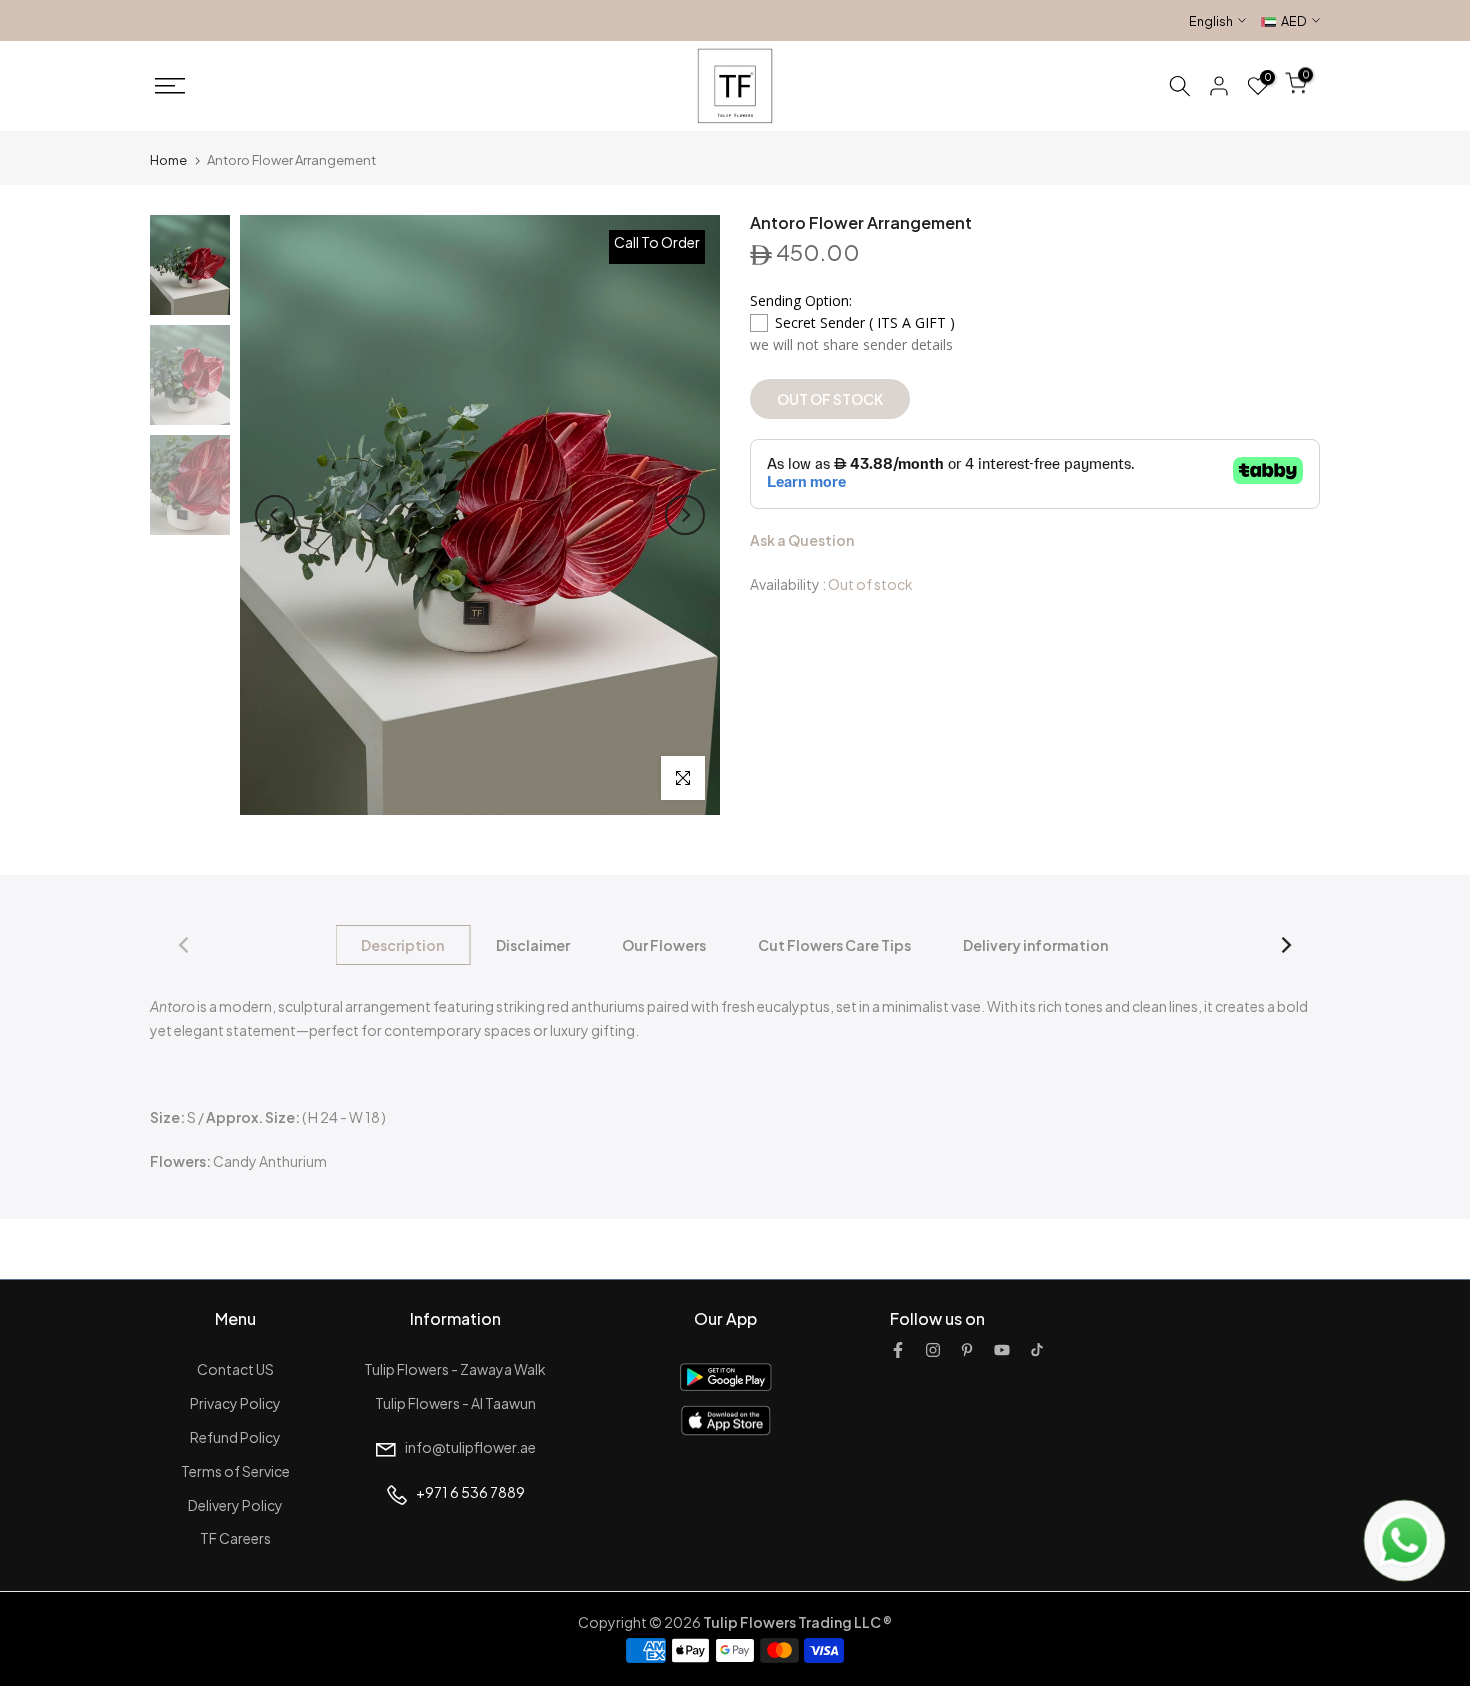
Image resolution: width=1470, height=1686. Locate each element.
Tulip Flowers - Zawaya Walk (455, 1369)
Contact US (235, 1369)
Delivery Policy (235, 1505)
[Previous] (275, 515)
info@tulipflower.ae (470, 1447)
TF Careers (235, 1538)
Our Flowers (665, 945)
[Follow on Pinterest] (967, 1350)
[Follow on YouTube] (1002, 1350)
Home (168, 160)
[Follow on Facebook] (898, 1350)
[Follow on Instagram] (933, 1350)
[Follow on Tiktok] (1037, 1350)
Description (403, 945)
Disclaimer (534, 945)
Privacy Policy (235, 1403)
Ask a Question (802, 541)
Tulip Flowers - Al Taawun (455, 1403)
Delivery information (1036, 945)
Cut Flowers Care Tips (835, 945)
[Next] (685, 515)
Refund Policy (235, 1437)
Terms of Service (235, 1471)
